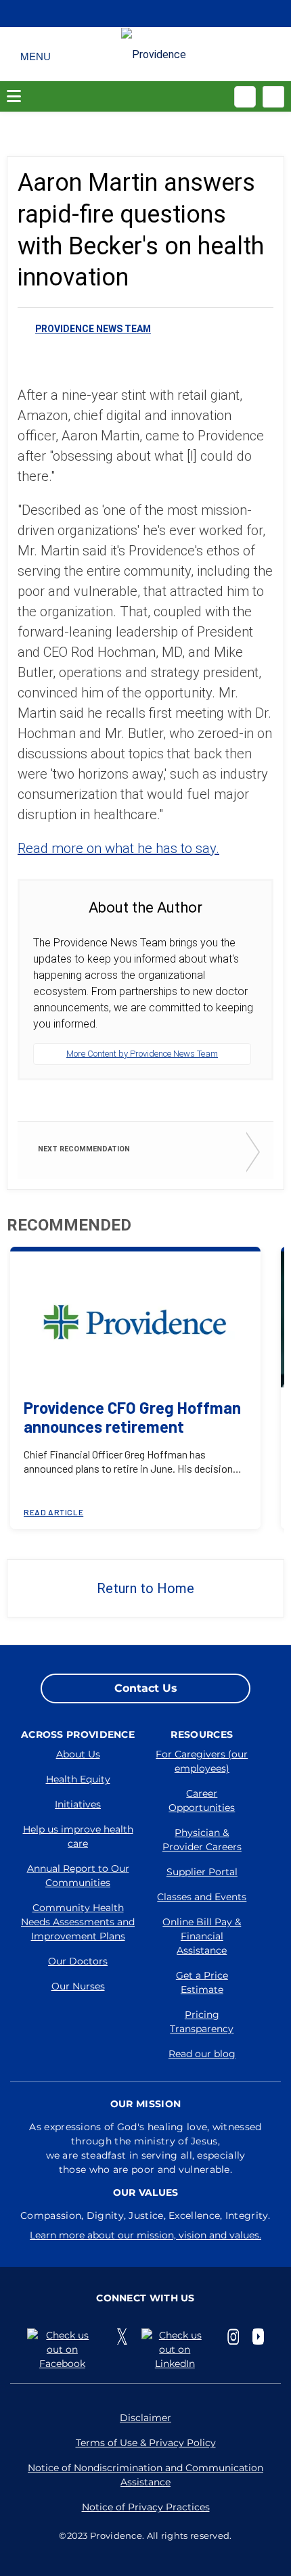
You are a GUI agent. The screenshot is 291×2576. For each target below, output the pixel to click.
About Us (78, 1754)
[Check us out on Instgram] (233, 2337)
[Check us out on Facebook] (65, 2350)
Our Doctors (78, 1961)
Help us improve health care (78, 1836)
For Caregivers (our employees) (202, 1761)
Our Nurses (78, 1986)
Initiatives (78, 1804)
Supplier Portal (202, 1872)
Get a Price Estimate (202, 1982)
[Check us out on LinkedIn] (178, 2350)
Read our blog (202, 2054)
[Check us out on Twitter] (122, 2337)
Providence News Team (93, 329)
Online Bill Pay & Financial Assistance (202, 1936)
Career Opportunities (202, 1800)
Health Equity (78, 1779)
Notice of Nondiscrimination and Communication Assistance (145, 2475)
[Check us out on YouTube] (258, 2337)
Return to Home (145, 1588)
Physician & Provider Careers (202, 1840)
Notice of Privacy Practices (146, 2507)
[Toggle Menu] (36, 54)
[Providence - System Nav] (154, 54)
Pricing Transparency (202, 2022)
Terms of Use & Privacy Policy (146, 2443)
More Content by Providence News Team (142, 1054)
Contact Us (146, 1688)
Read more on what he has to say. (118, 848)
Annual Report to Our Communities (78, 1876)
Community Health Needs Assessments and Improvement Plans (78, 1922)
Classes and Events (202, 1897)
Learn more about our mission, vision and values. (145, 2235)
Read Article (53, 1512)
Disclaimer (145, 2418)
